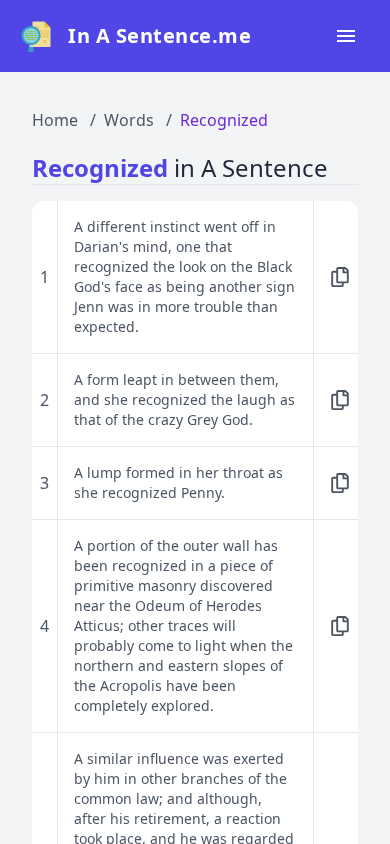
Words (129, 120)
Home (55, 120)
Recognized (224, 120)
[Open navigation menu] (346, 36)
